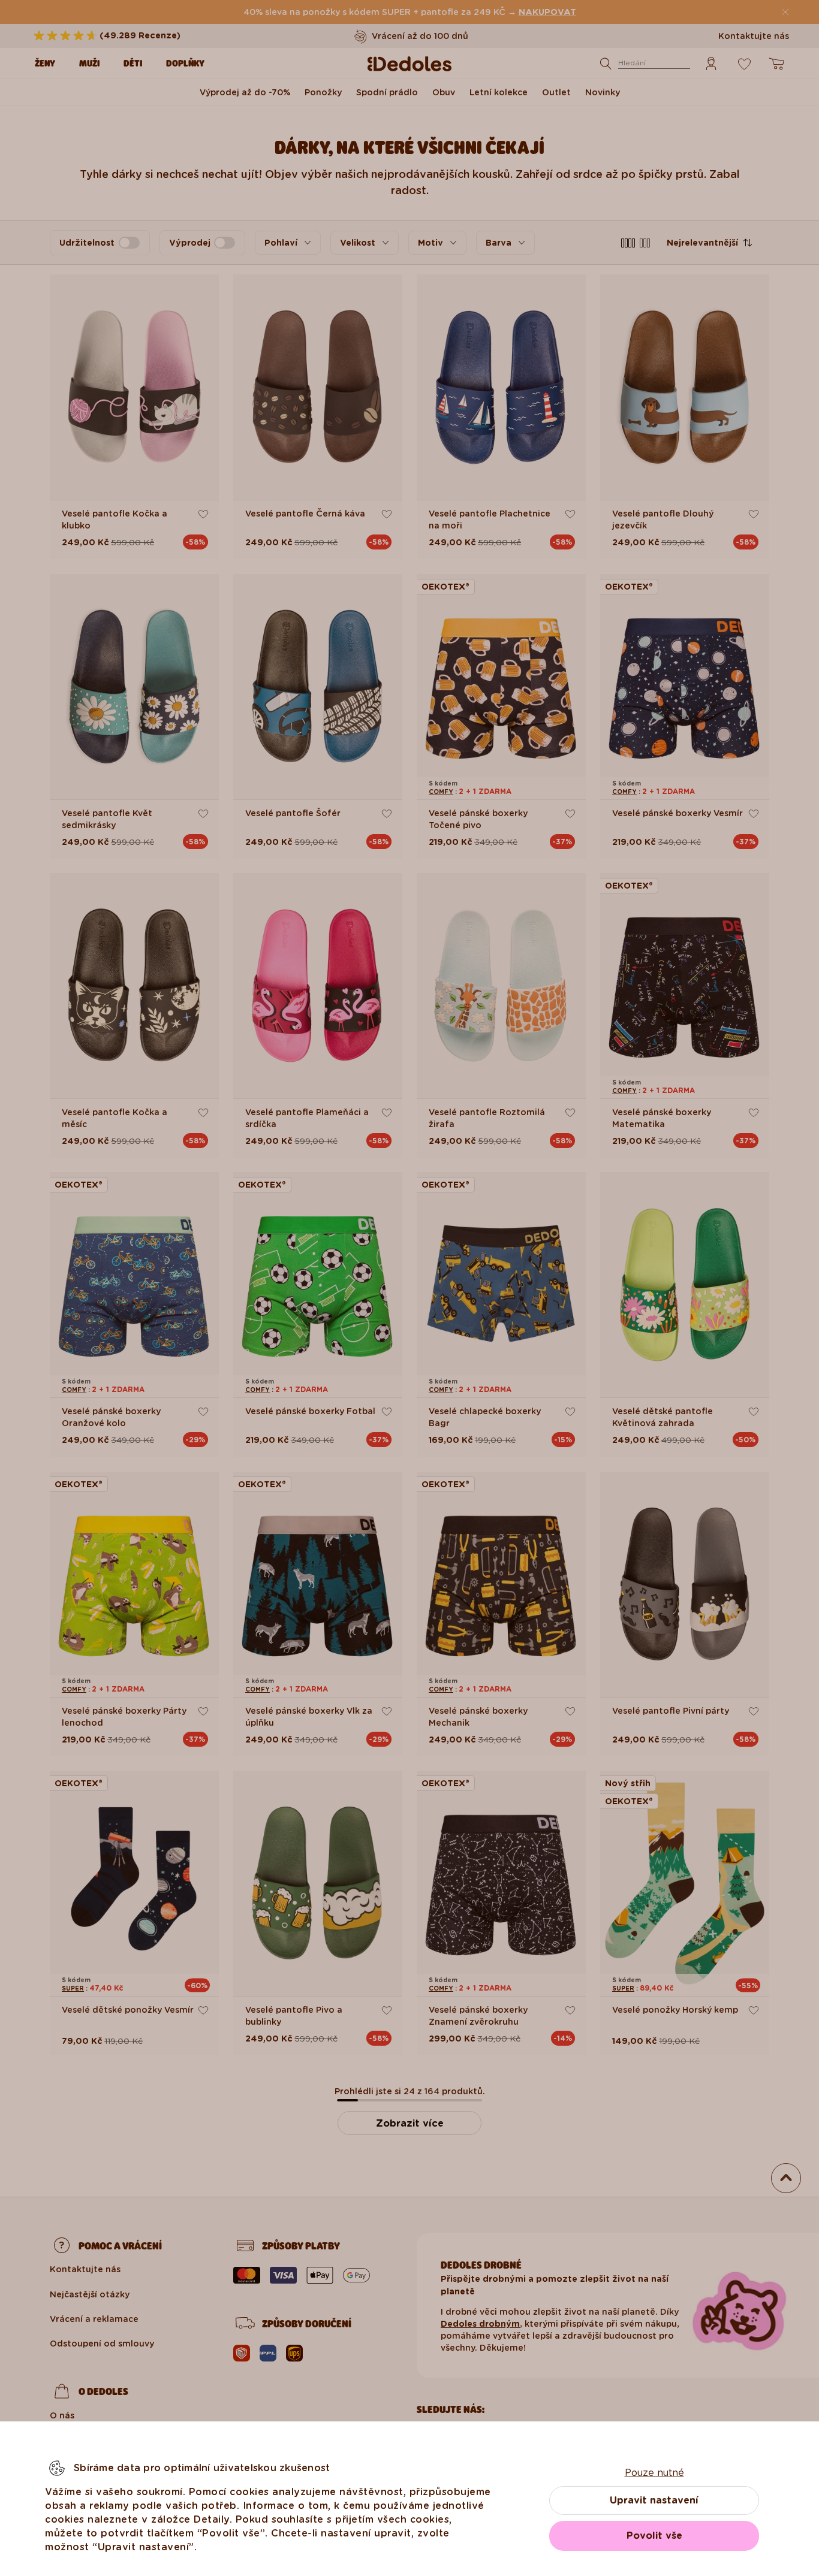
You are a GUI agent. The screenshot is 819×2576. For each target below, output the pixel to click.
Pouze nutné (654, 2473)
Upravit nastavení (654, 2500)
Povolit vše (654, 2536)
